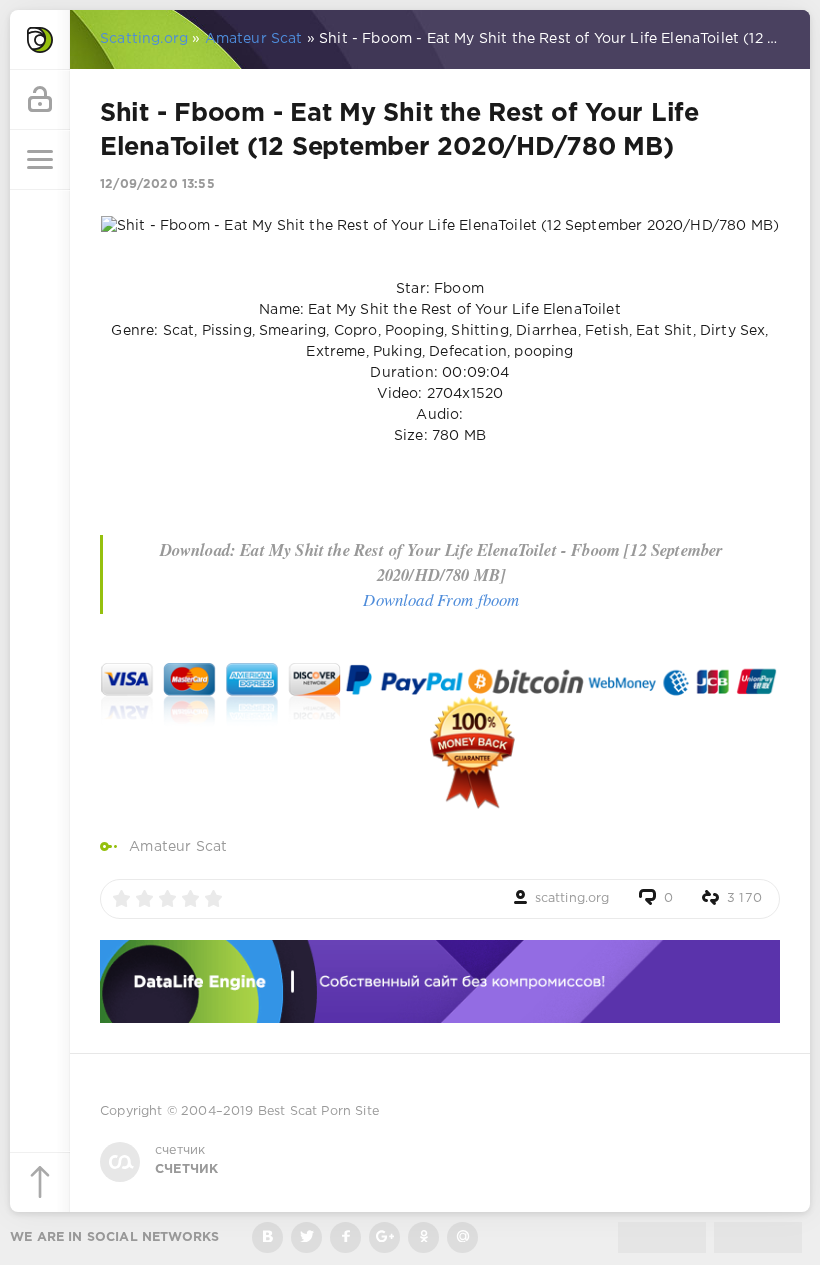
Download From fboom (441, 599)
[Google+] (384, 1237)
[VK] (267, 1237)
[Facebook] (345, 1237)
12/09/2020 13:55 (157, 184)
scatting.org (572, 898)
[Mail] (462, 1237)
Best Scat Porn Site (318, 1111)
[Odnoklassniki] (423, 1237)
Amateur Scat (178, 847)
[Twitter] (306, 1237)
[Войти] (40, 100)
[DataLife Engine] (40, 40)
